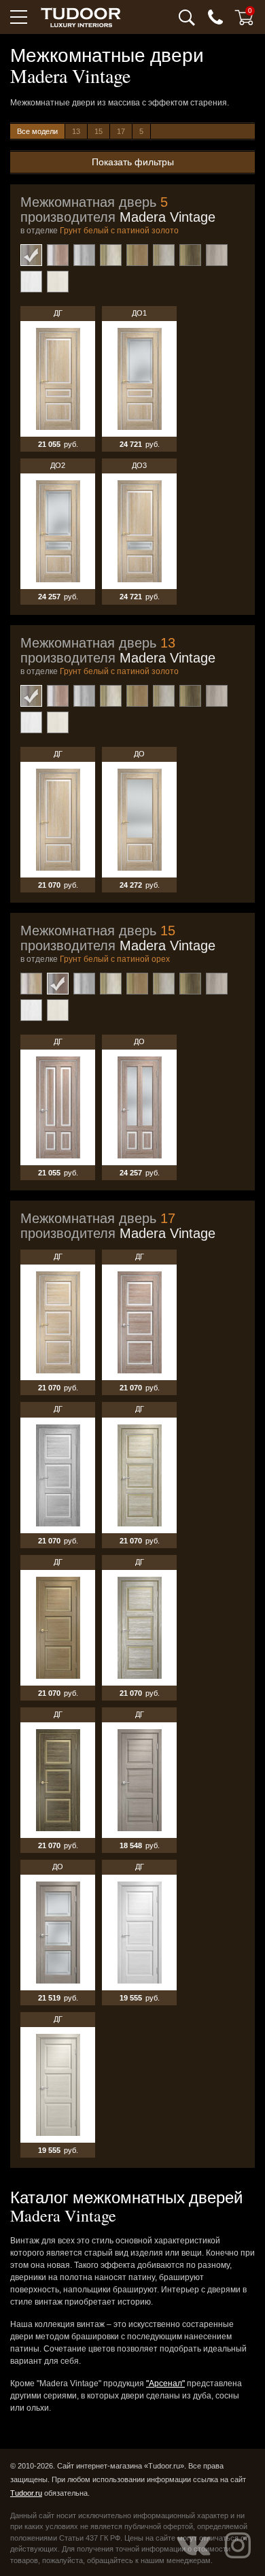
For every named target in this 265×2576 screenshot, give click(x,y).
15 (99, 131)
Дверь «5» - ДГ (58, 379)
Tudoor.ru (26, 2493)
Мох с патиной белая (111, 255)
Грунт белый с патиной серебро (84, 255)
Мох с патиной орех (137, 255)
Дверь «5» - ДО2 (58, 531)
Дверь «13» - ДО (139, 820)
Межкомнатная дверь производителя (118, 210)
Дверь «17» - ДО (58, 1933)
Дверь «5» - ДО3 (139, 531)
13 (76, 131)
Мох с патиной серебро (164, 255)
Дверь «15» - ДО (139, 1107)
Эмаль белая (31, 282)
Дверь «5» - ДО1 (139, 379)
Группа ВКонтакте (194, 2545)
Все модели (37, 131)
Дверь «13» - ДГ (58, 820)
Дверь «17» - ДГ (58, 1322)
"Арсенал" (165, 2383)
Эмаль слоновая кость (58, 282)
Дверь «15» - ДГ (58, 1107)
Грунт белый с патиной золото (31, 255)
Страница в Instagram (238, 2545)
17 (121, 131)
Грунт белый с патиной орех (58, 255)
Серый (217, 255)
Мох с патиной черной (190, 255)
